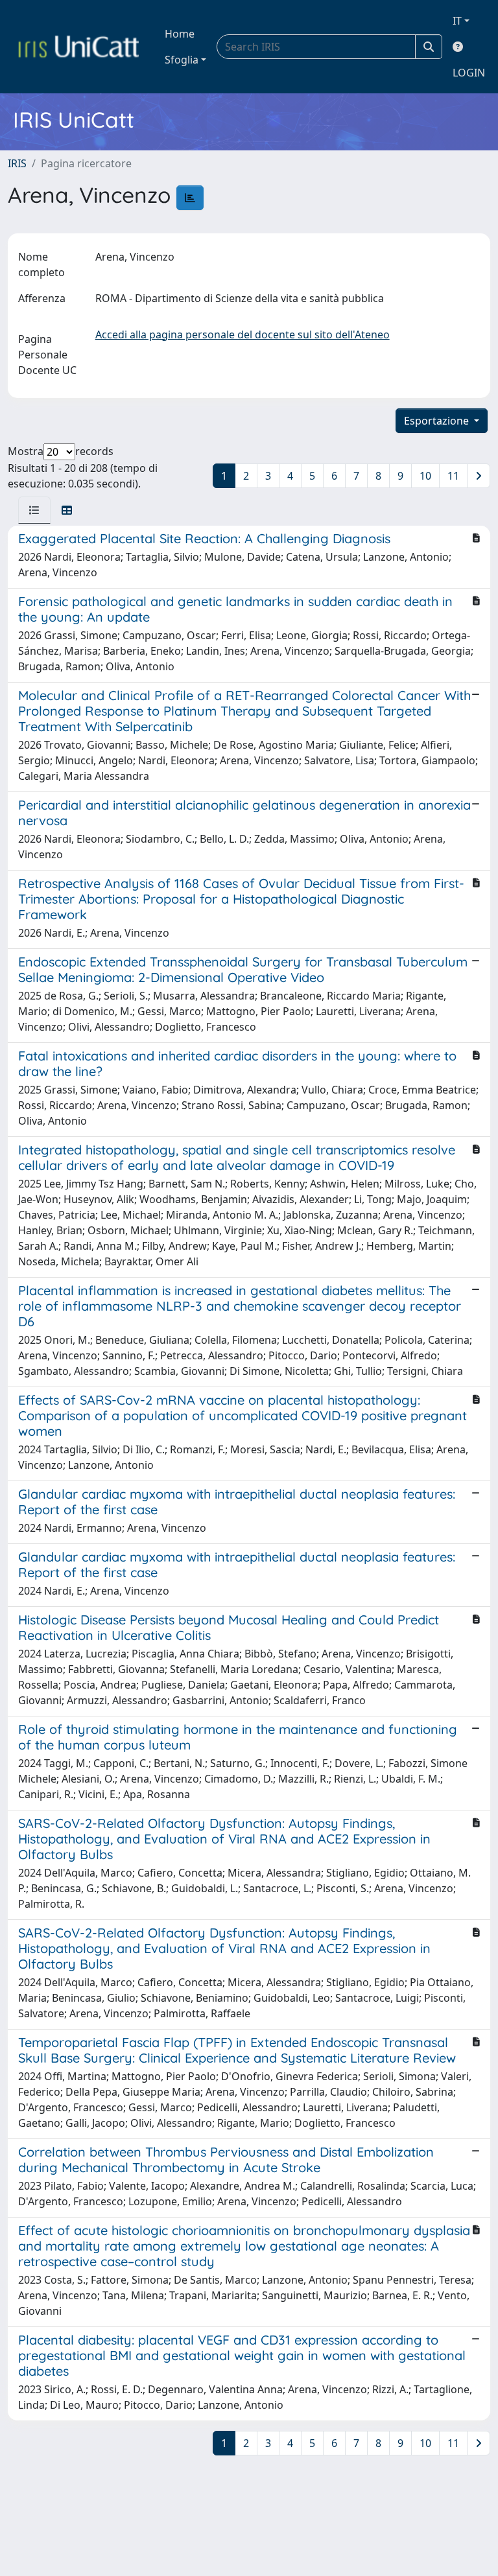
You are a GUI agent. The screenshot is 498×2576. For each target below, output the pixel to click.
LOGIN (469, 73)
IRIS (17, 163)
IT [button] (457, 21)
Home (180, 34)
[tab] (34, 510)
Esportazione (438, 421)
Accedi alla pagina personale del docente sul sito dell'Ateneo (243, 334)
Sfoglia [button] (182, 60)
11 (453, 476)
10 (425, 476)
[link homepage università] (78, 47)
